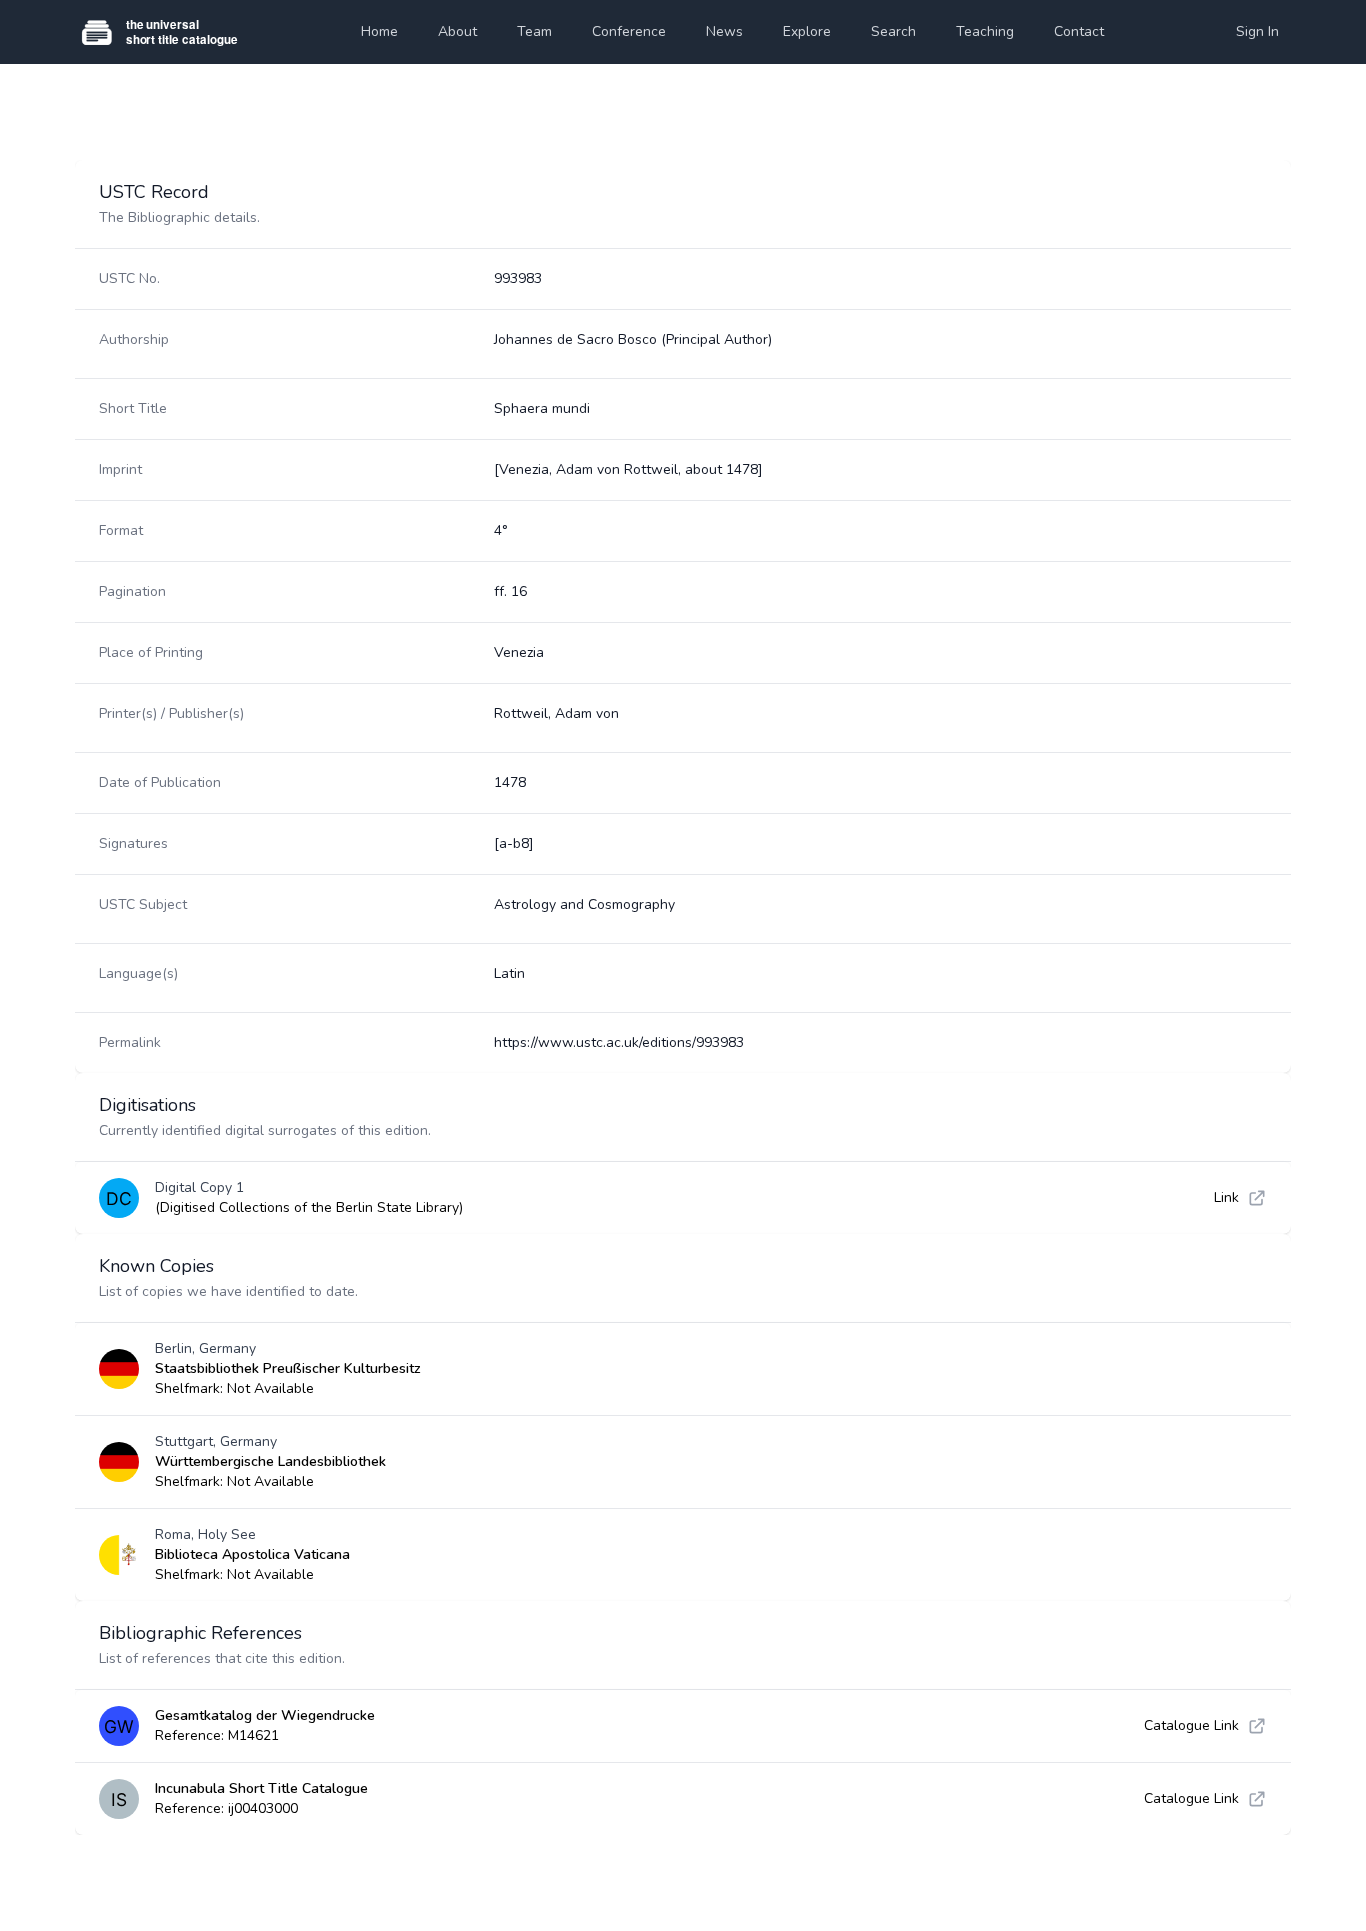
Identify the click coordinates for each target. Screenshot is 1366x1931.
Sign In (1257, 31)
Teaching (985, 31)
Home (379, 31)
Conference (629, 31)
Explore (807, 31)
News (724, 31)
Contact (1079, 31)
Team (534, 31)
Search (893, 31)
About (457, 31)
